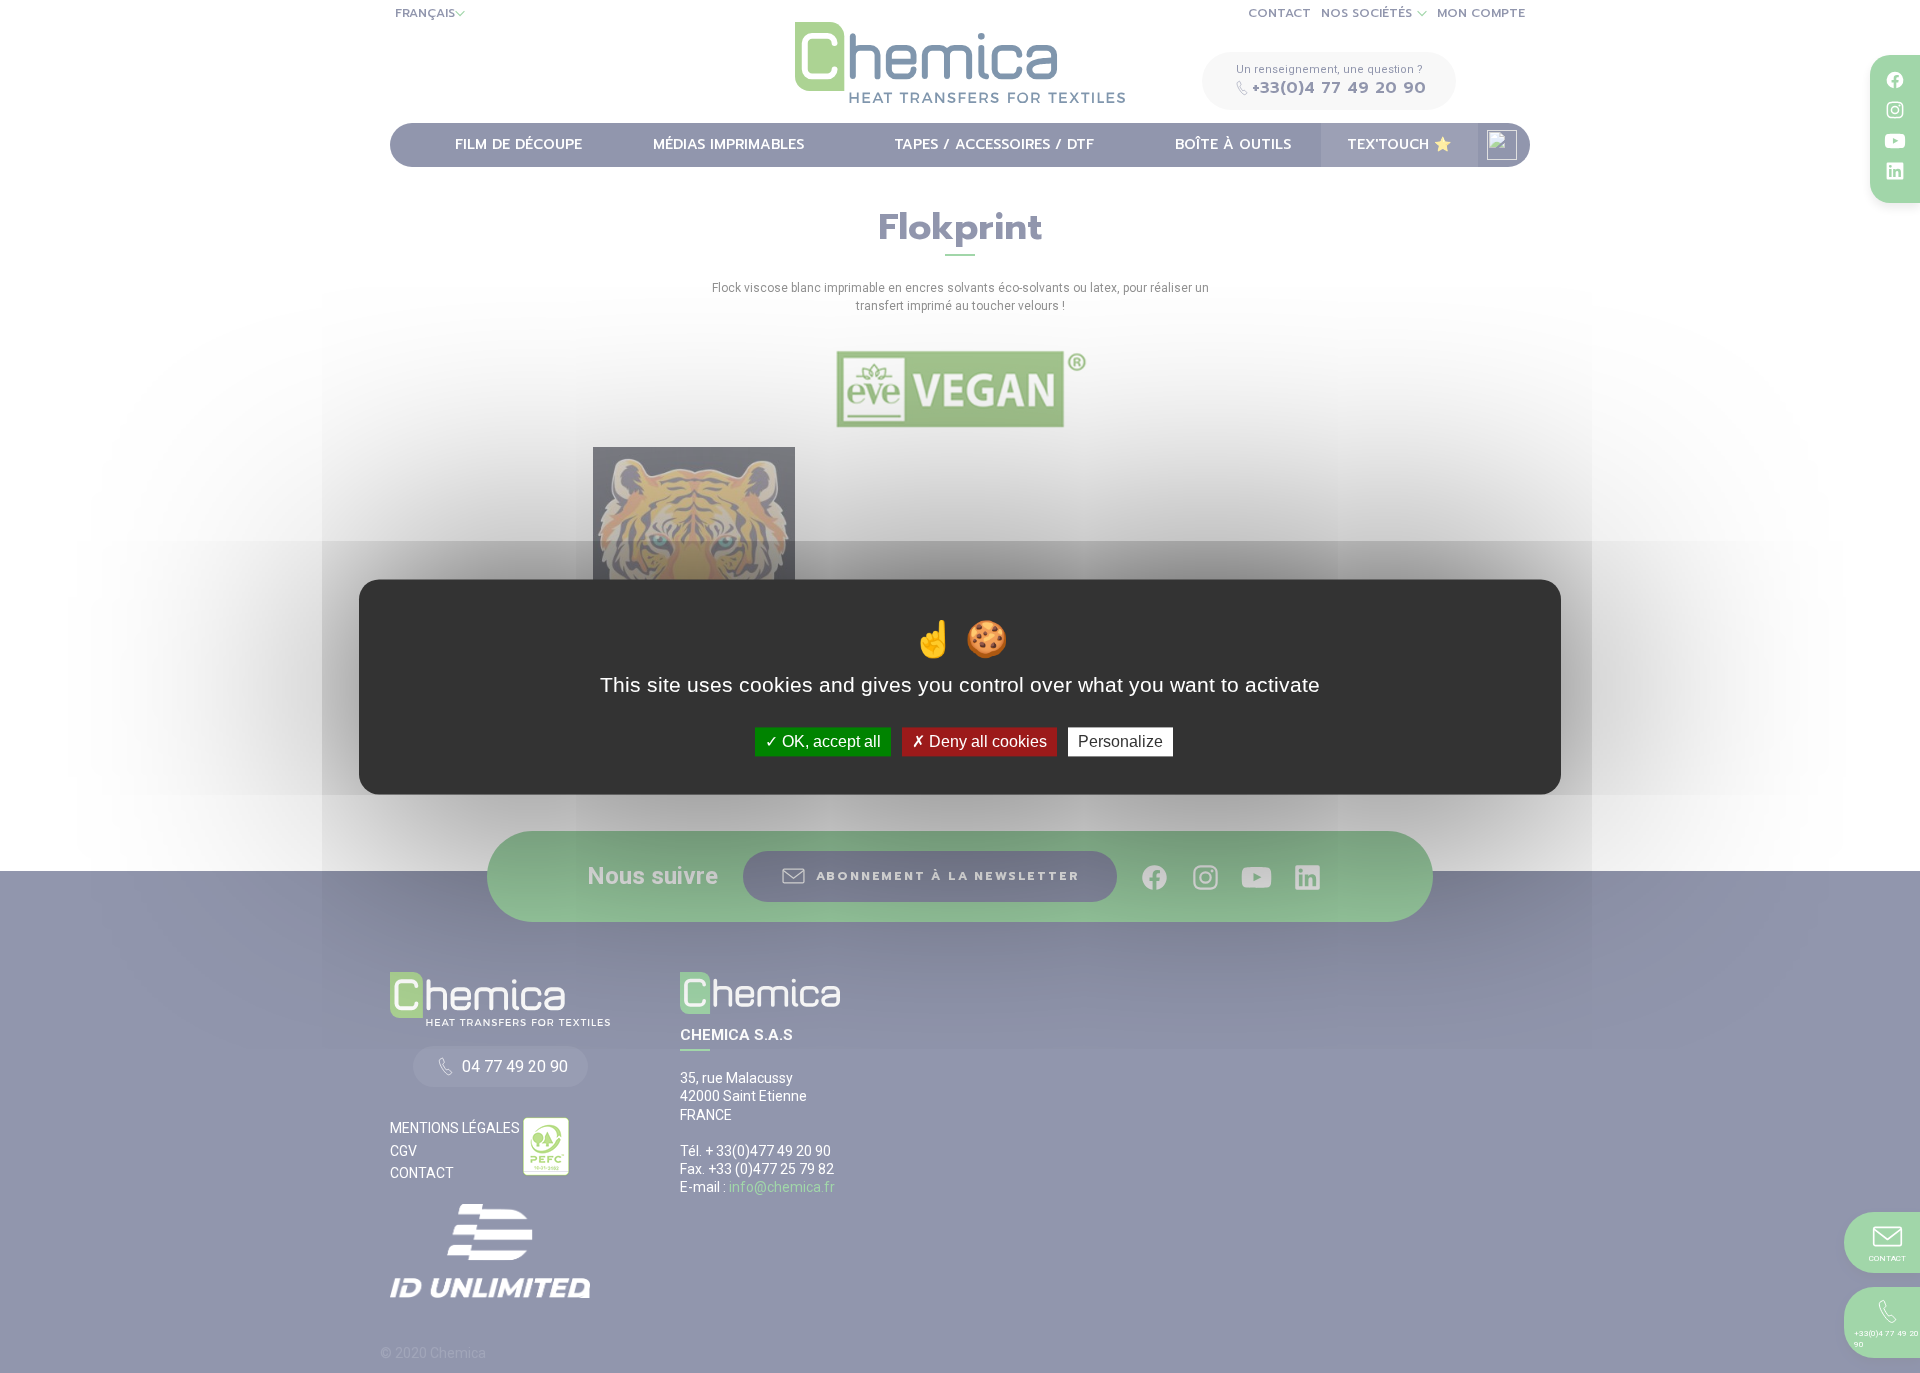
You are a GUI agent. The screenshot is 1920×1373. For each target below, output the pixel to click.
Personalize (1120, 741)
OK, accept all (829, 741)
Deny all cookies (986, 741)
